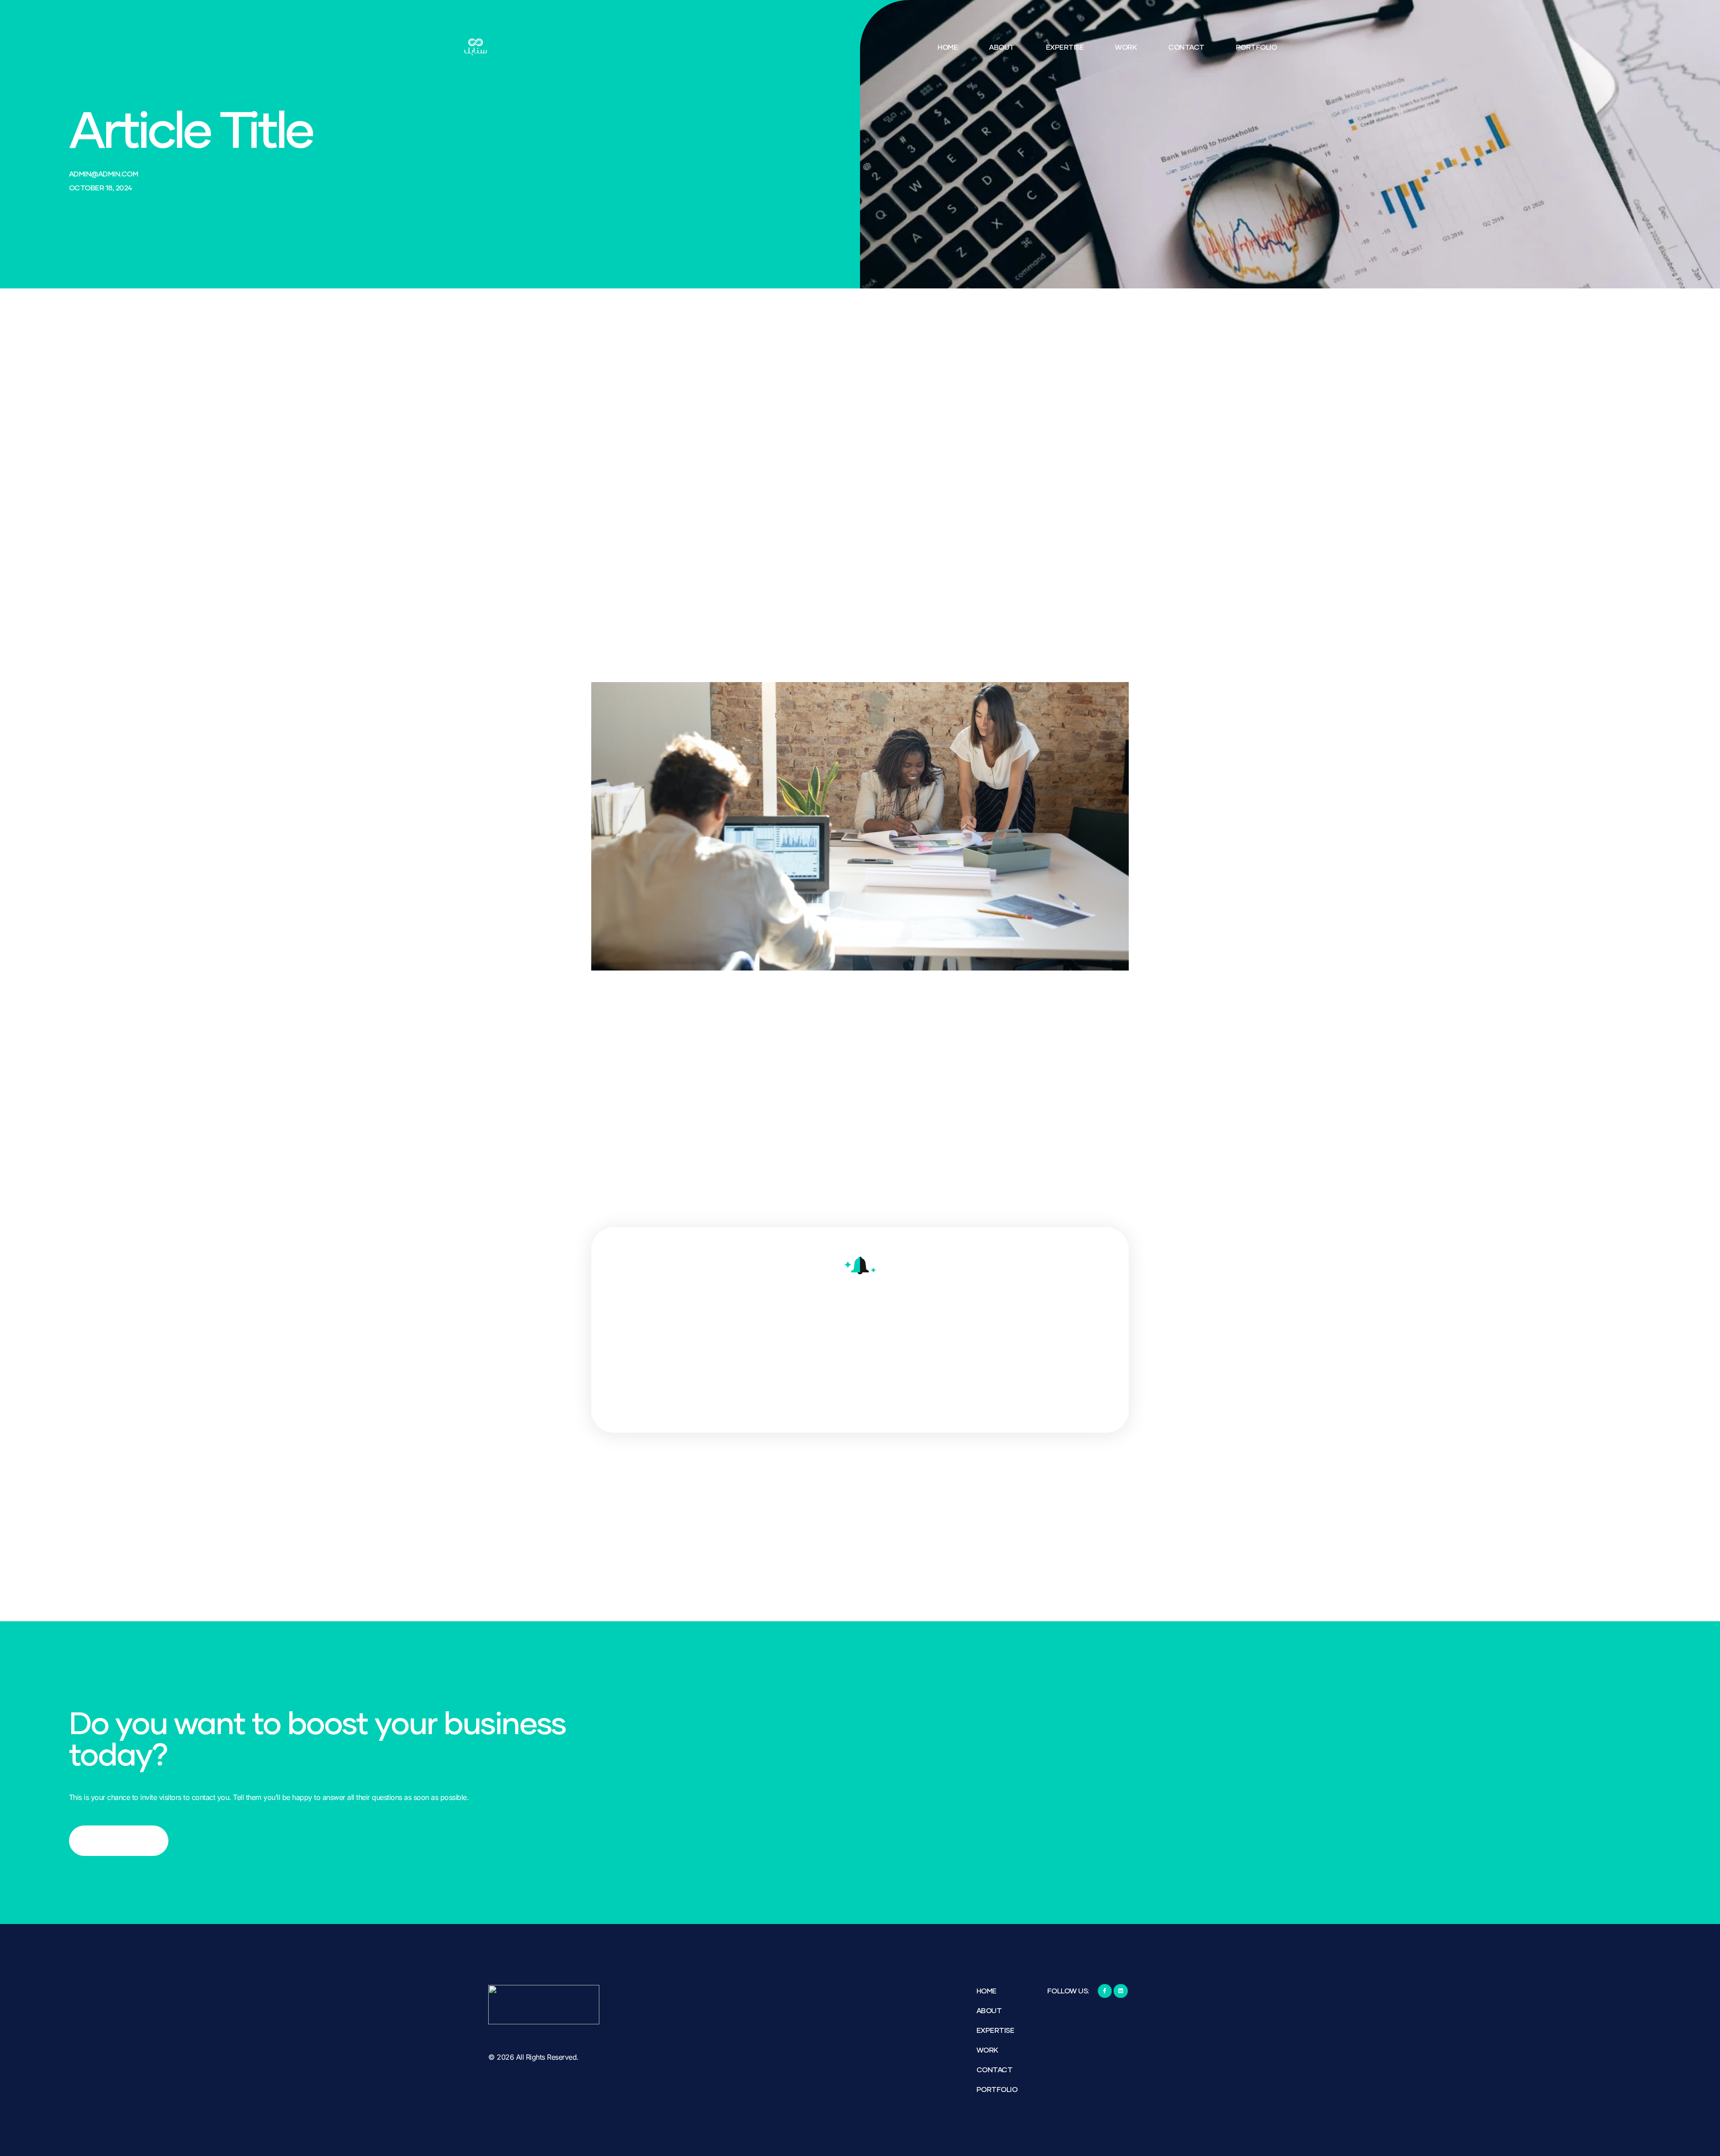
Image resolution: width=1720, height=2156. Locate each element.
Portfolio (1256, 47)
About (1002, 47)
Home (948, 47)
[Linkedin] (1120, 1991)
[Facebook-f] (1105, 1991)
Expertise (1065, 47)
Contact (1186, 47)
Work (1126, 47)
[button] (1072, 442)
